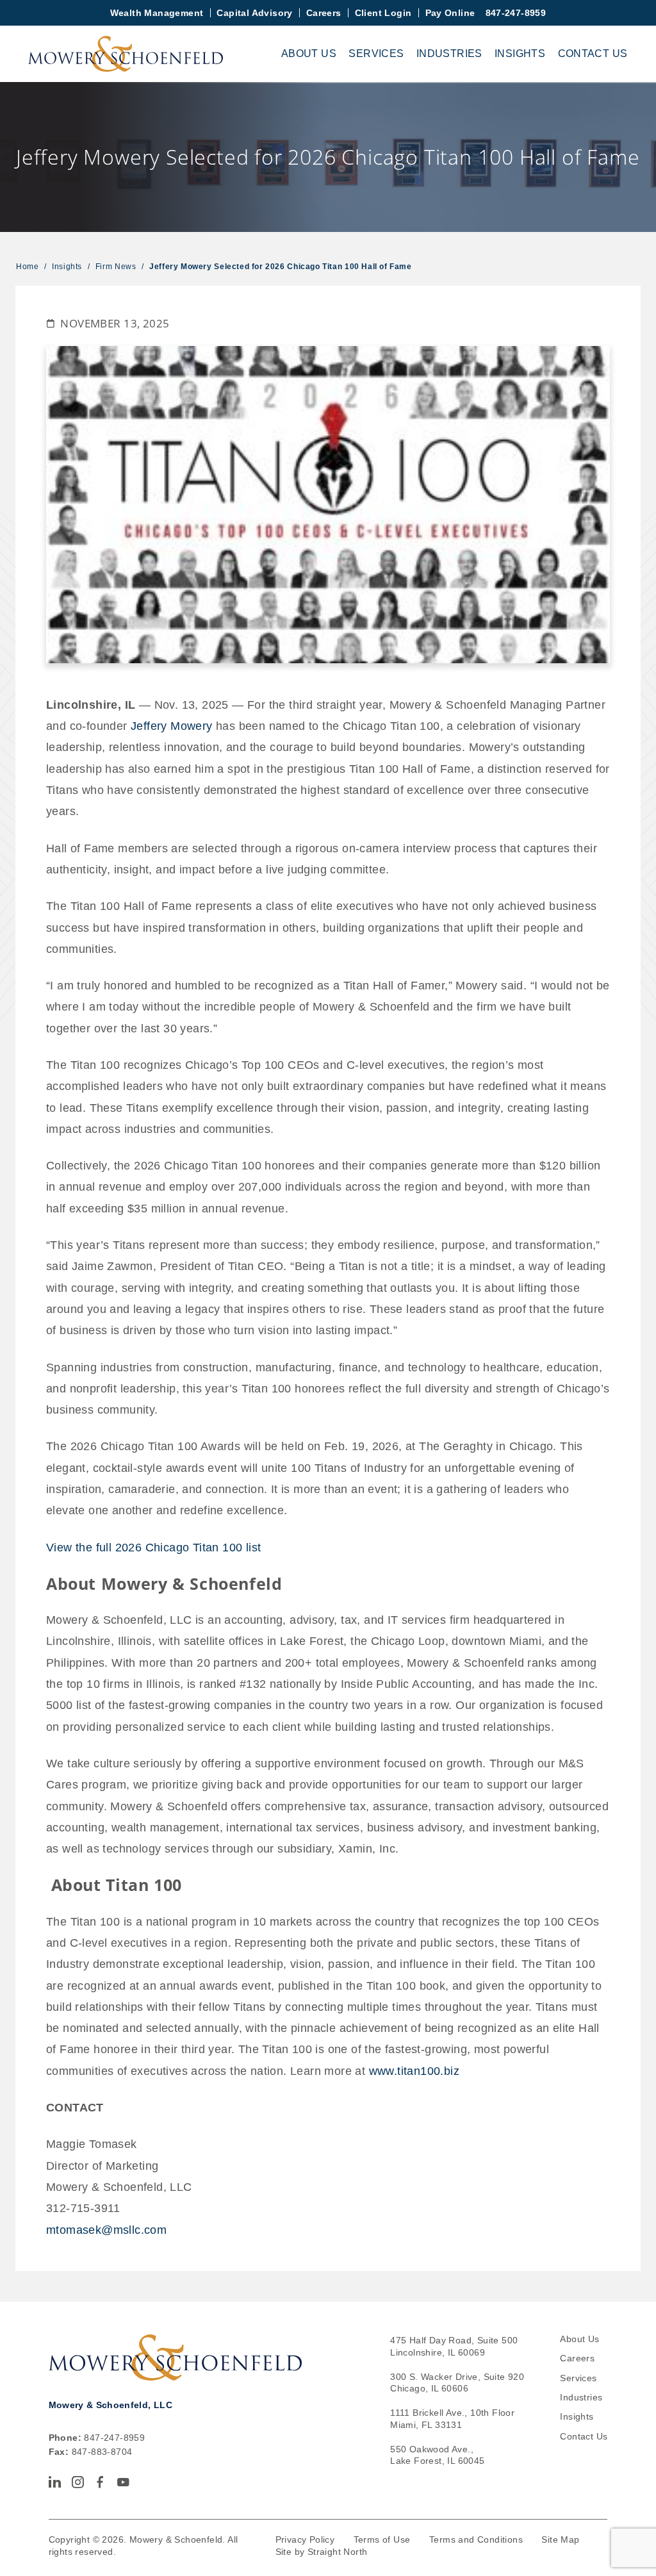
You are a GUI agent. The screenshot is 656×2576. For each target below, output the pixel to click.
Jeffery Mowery (172, 726)
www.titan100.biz (414, 2071)
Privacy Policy (305, 2539)
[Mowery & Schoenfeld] (126, 54)
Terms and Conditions (476, 2539)
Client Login (383, 13)
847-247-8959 (516, 13)
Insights (520, 54)
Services (376, 54)
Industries (449, 54)
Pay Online (450, 13)
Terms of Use (382, 2539)
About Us (309, 54)
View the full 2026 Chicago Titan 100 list (153, 1547)
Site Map (560, 2539)
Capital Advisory (254, 13)
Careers (324, 13)
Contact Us (593, 54)
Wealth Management (157, 13)
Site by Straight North (322, 2552)
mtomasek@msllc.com (106, 2230)
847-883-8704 (102, 2452)
